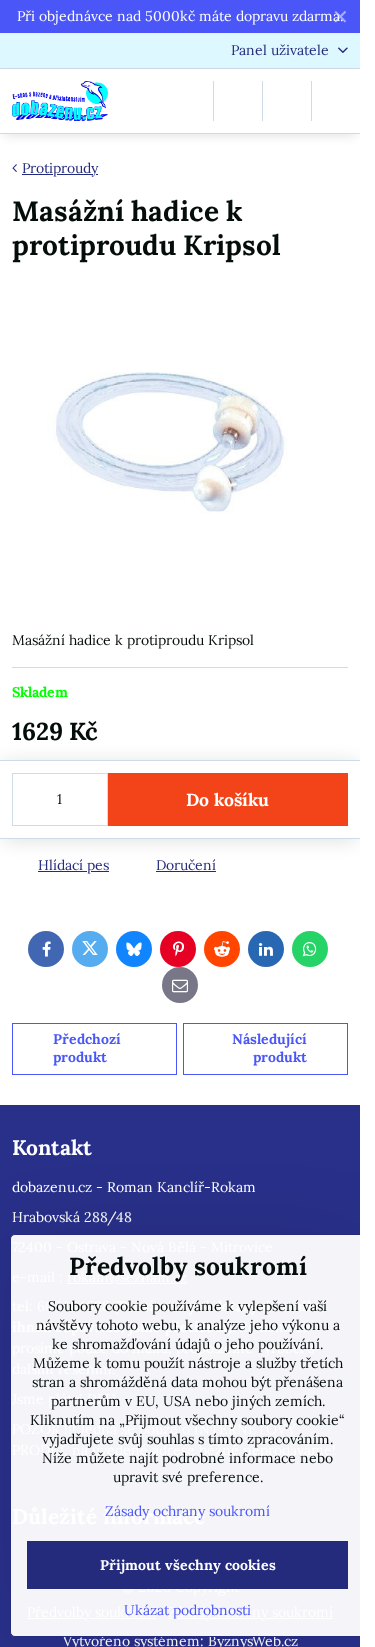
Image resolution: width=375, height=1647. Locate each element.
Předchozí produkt (87, 1048)
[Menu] (336, 101)
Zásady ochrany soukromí (187, 1511)
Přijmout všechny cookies (188, 1565)
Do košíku (227, 799)
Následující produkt (269, 1048)
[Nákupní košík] (287, 101)
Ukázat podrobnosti (187, 1610)
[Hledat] (238, 101)
